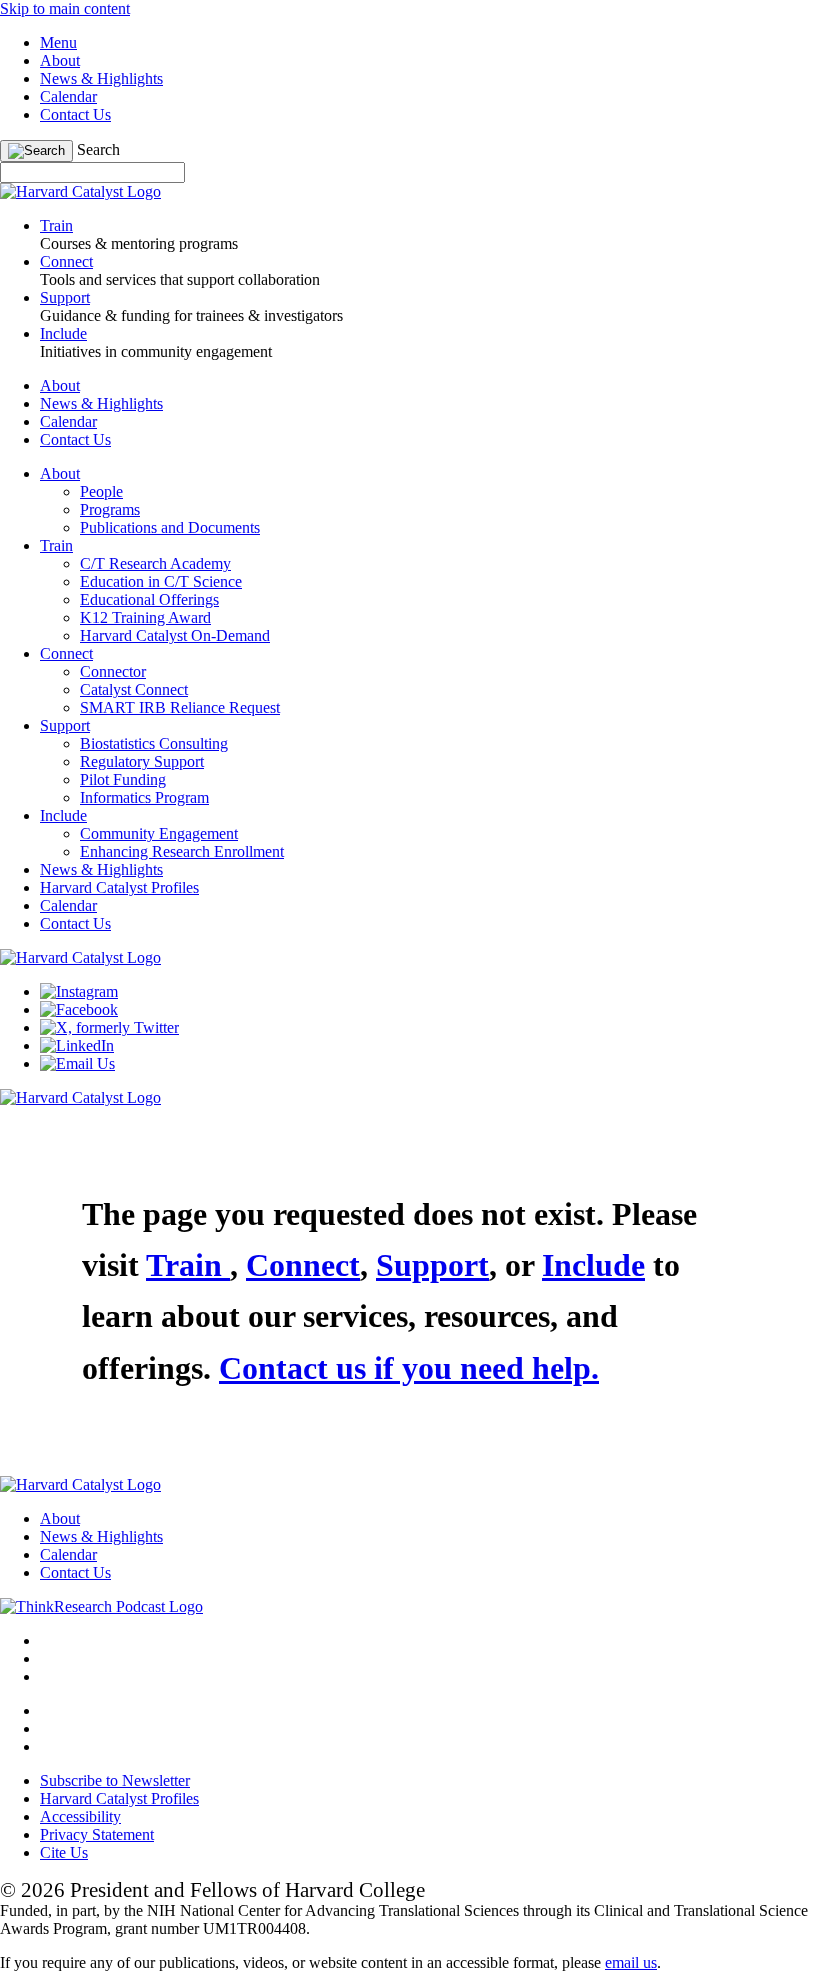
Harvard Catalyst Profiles (119, 887)
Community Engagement (159, 833)
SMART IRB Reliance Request (180, 707)
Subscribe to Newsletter (115, 1780)
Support (65, 725)
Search (98, 149)
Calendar (68, 96)
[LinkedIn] (77, 1045)
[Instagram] (79, 991)
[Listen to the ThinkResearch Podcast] (101, 1606)
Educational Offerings (149, 599)
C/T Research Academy (155, 563)
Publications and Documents (170, 527)
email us (631, 1962)
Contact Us (75, 114)
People (101, 491)
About (60, 60)
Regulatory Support (142, 761)
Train (56, 545)
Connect (66, 653)
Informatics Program (144, 797)
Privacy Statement (97, 1834)
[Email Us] (77, 1063)
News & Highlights (101, 78)
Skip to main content (65, 8)
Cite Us (64, 1852)
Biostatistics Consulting (154, 743)
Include (63, 815)
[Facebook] (79, 1009)
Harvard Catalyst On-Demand (175, 635)
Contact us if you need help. (409, 1368)
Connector (113, 671)
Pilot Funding (123, 779)
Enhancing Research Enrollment (182, 851)
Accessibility (80, 1816)
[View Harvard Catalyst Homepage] (80, 191)
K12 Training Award (145, 617)
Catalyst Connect (134, 689)
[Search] (36, 151)
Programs (110, 509)
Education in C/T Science (161, 581)
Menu (58, 42)
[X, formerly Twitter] (109, 1027)
